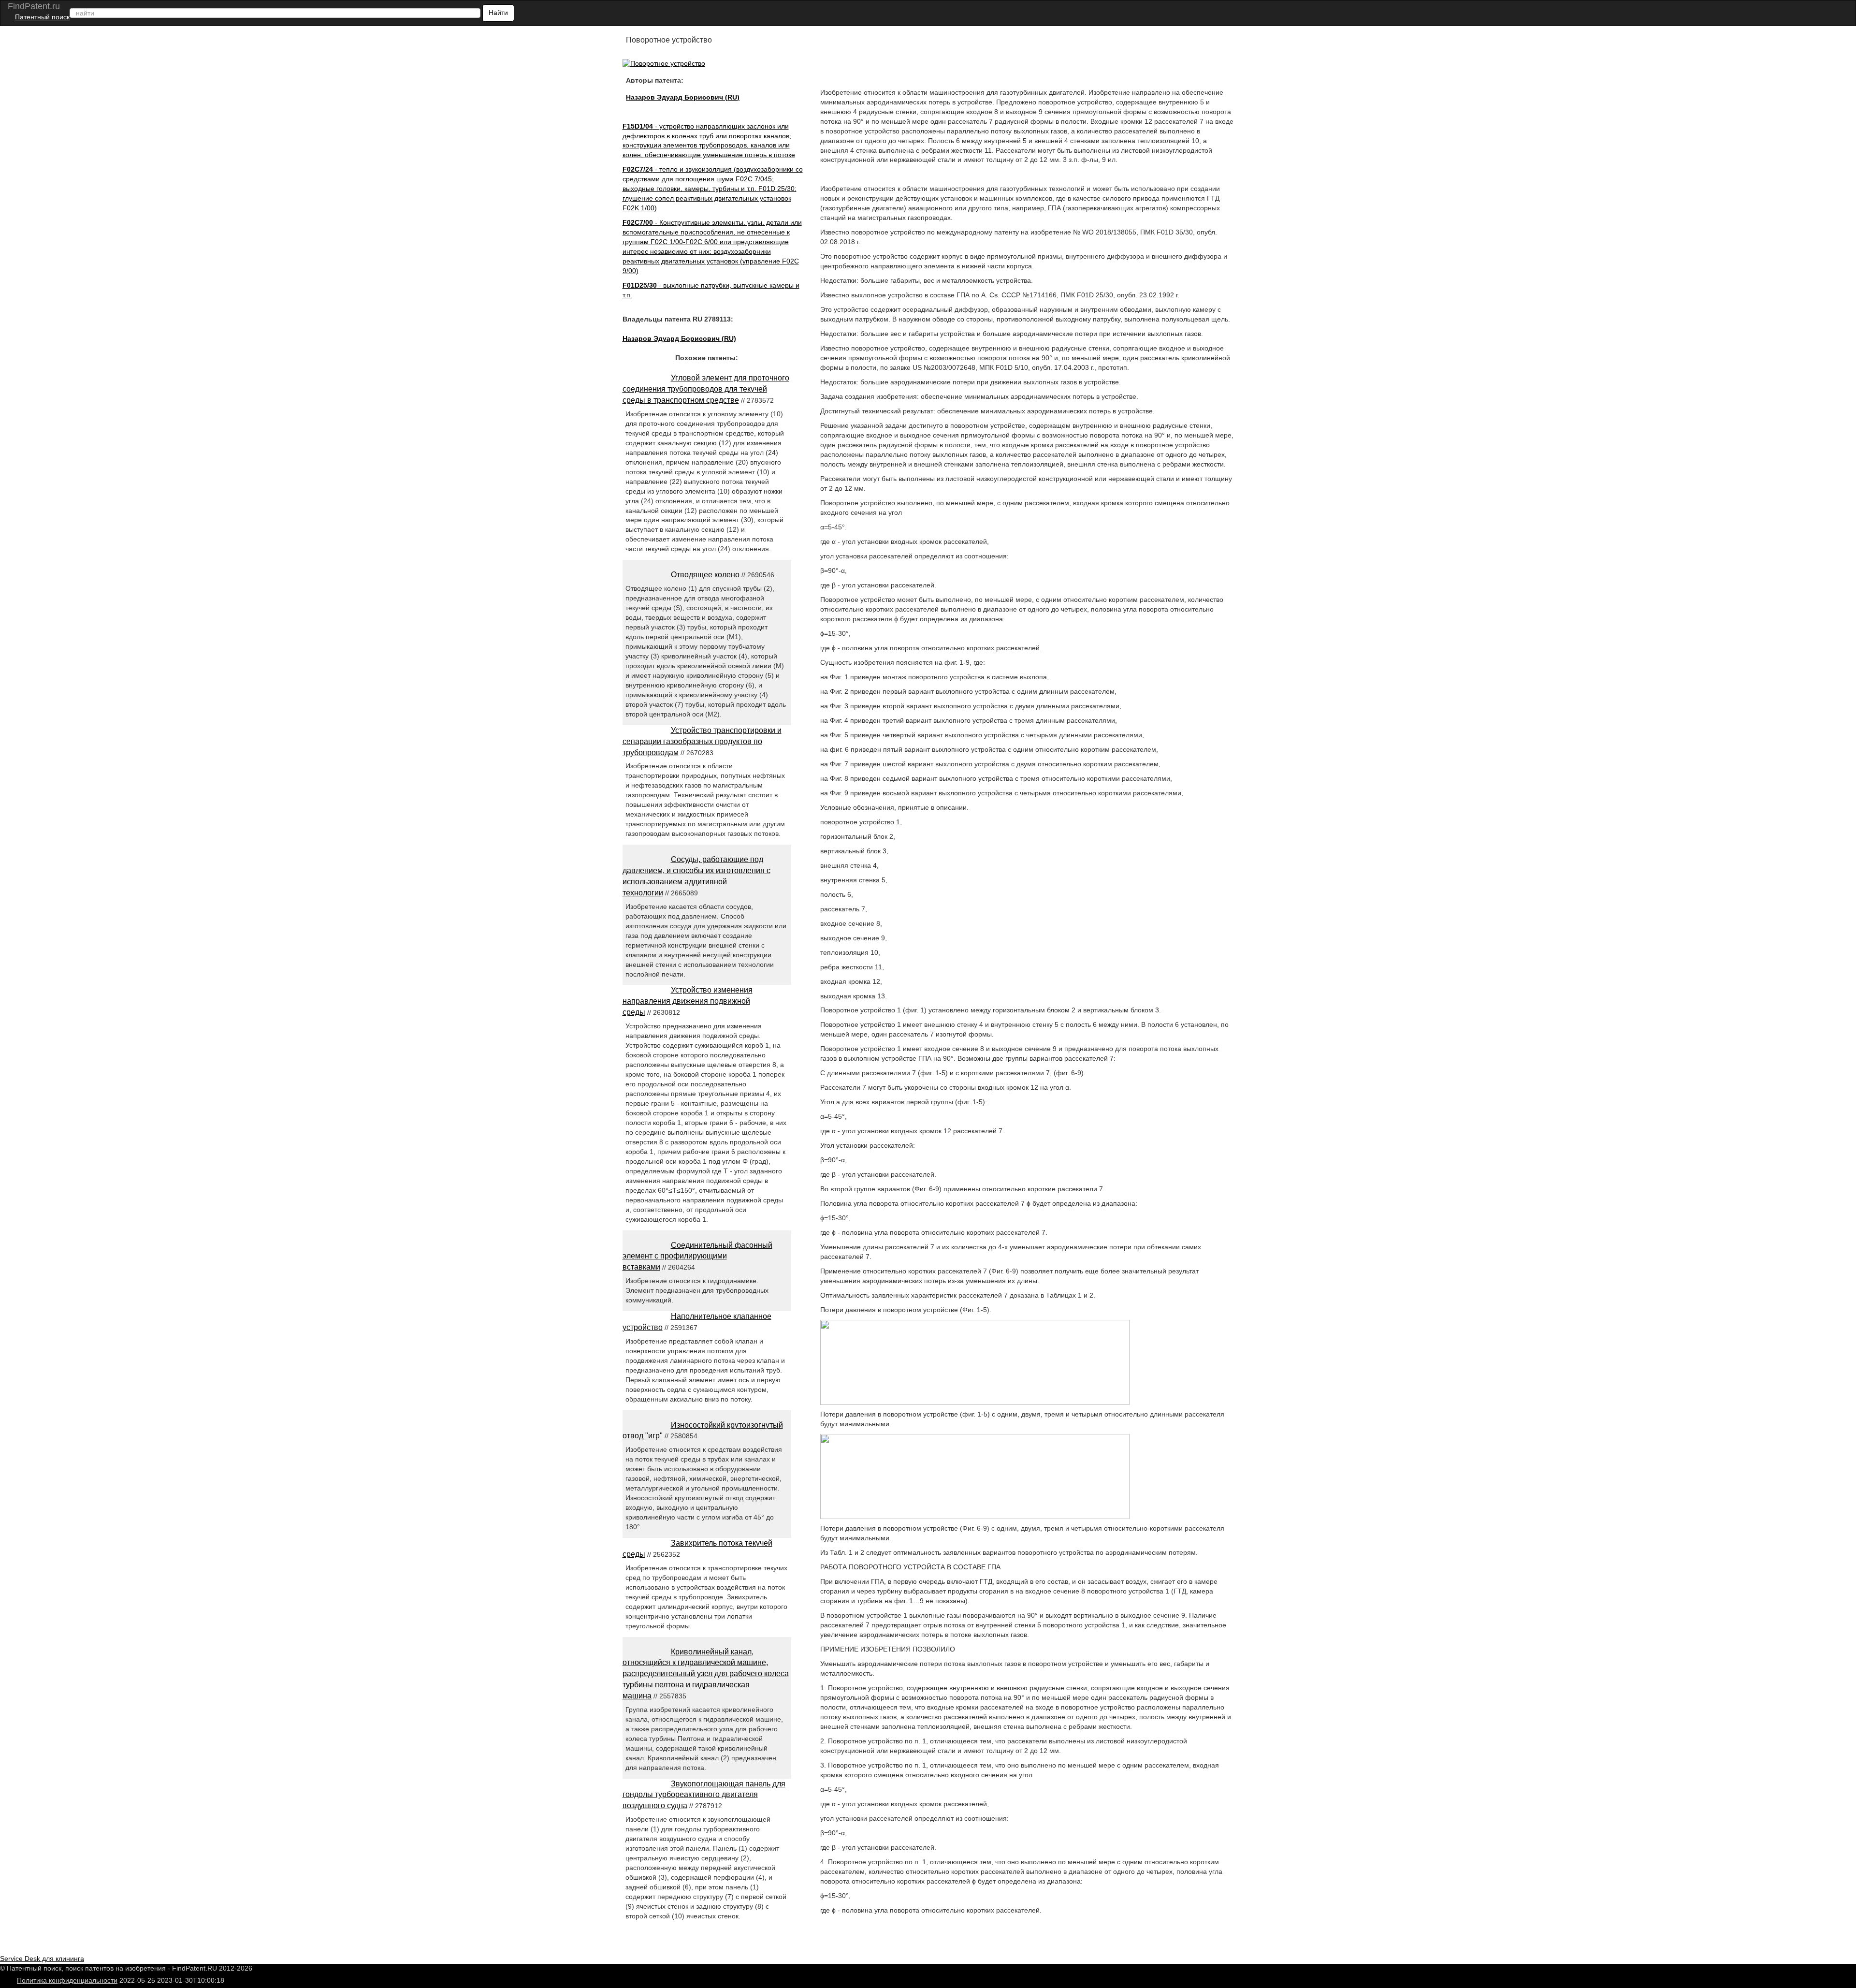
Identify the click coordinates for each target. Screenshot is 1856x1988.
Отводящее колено (705, 575)
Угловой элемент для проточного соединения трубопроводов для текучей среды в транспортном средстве (706, 389)
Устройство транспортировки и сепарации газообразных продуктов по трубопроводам (702, 741)
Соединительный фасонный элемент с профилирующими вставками (697, 1256)
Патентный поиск (42, 17)
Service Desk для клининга (42, 1959)
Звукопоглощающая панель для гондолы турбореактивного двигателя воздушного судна (704, 1795)
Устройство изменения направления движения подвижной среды (688, 1001)
